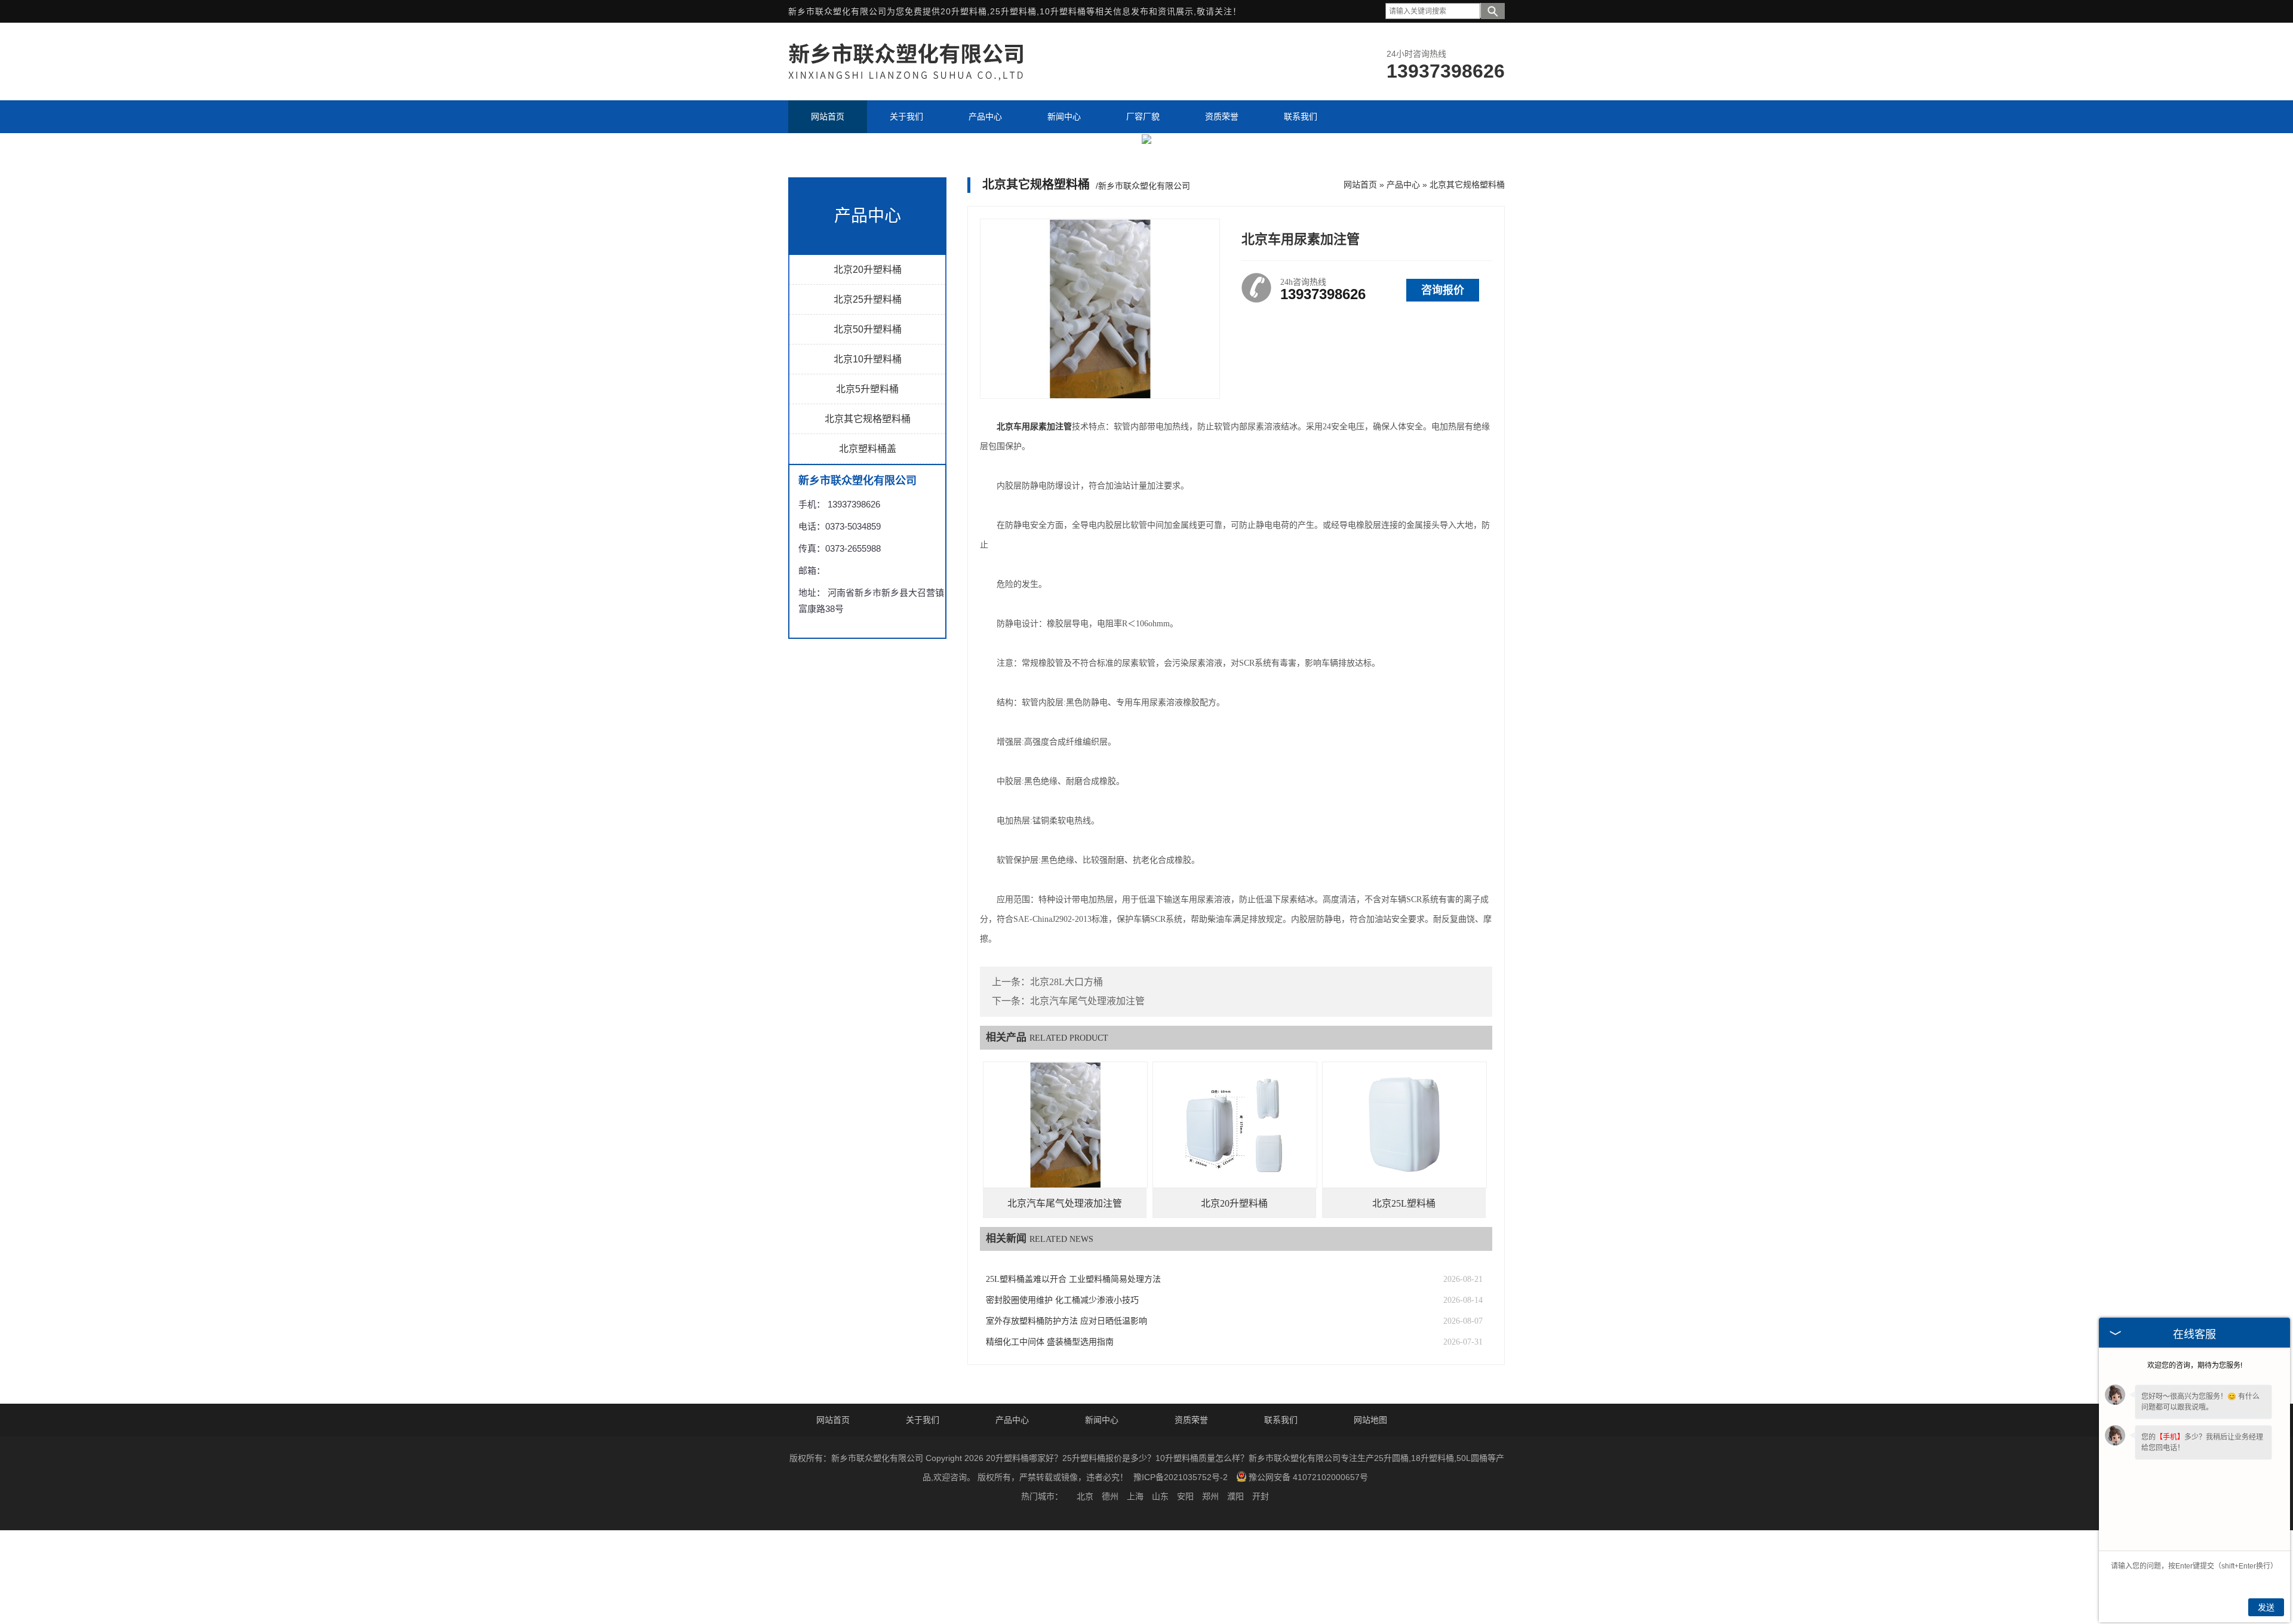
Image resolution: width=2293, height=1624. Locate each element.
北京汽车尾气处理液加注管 (1087, 1001)
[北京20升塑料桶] (1235, 1125)
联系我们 (1281, 1420)
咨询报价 (1443, 290)
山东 (1160, 1496)
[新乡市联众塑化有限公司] (920, 79)
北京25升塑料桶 (868, 299)
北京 (1085, 1496)
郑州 (1210, 1496)
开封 (1261, 1496)
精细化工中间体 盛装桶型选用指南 (1050, 1342)
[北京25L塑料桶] (1404, 1125)
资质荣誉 (1191, 1420)
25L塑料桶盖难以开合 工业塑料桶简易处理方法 (1073, 1279)
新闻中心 (1102, 1420)
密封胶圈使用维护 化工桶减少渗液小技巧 (1062, 1300)
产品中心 (1403, 184)
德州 (1110, 1496)
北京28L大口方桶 (1066, 982)
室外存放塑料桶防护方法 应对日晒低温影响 (1066, 1321)
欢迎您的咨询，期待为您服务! (2195, 1365)
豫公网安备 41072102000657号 (1308, 1477)
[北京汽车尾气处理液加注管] (1065, 1125)
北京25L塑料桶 (1404, 1203)
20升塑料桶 (964, 11)
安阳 (1185, 1496)
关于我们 (923, 1420)
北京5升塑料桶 (867, 389)
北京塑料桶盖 (868, 449)
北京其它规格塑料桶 (868, 419)
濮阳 (1235, 1496)
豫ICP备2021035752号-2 (1181, 1477)
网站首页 (1360, 184)
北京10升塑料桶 (868, 359)
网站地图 (1370, 1420)
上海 (1135, 1496)
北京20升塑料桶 (868, 270)
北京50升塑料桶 (868, 329)
